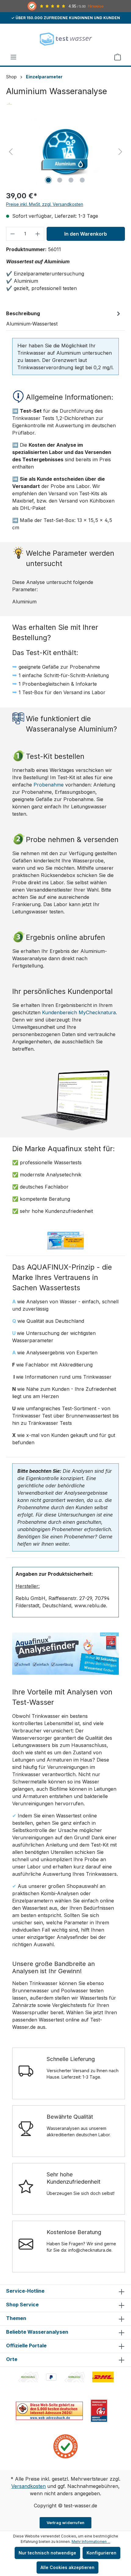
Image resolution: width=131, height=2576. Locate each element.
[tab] (64, 318)
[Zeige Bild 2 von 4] (60, 180)
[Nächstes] (120, 151)
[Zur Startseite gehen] (65, 39)
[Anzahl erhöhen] (38, 234)
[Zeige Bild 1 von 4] (48, 180)
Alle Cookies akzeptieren (67, 2567)
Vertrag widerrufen (66, 2523)
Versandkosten (28, 2486)
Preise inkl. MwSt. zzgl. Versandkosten (45, 204)
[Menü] (13, 57)
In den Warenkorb (86, 234)
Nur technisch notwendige (47, 2553)
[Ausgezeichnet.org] (65, 2446)
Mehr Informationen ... (91, 2542)
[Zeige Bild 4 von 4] (82, 180)
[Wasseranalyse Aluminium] (65, 151)
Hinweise (96, 6)
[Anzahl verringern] (12, 234)
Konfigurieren (101, 2553)
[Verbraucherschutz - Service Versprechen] (99, 2410)
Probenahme (49, 785)
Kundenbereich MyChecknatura (79, 1012)
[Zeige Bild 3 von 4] (71, 180)
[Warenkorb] (118, 57)
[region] (65, 151)
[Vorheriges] (11, 151)
